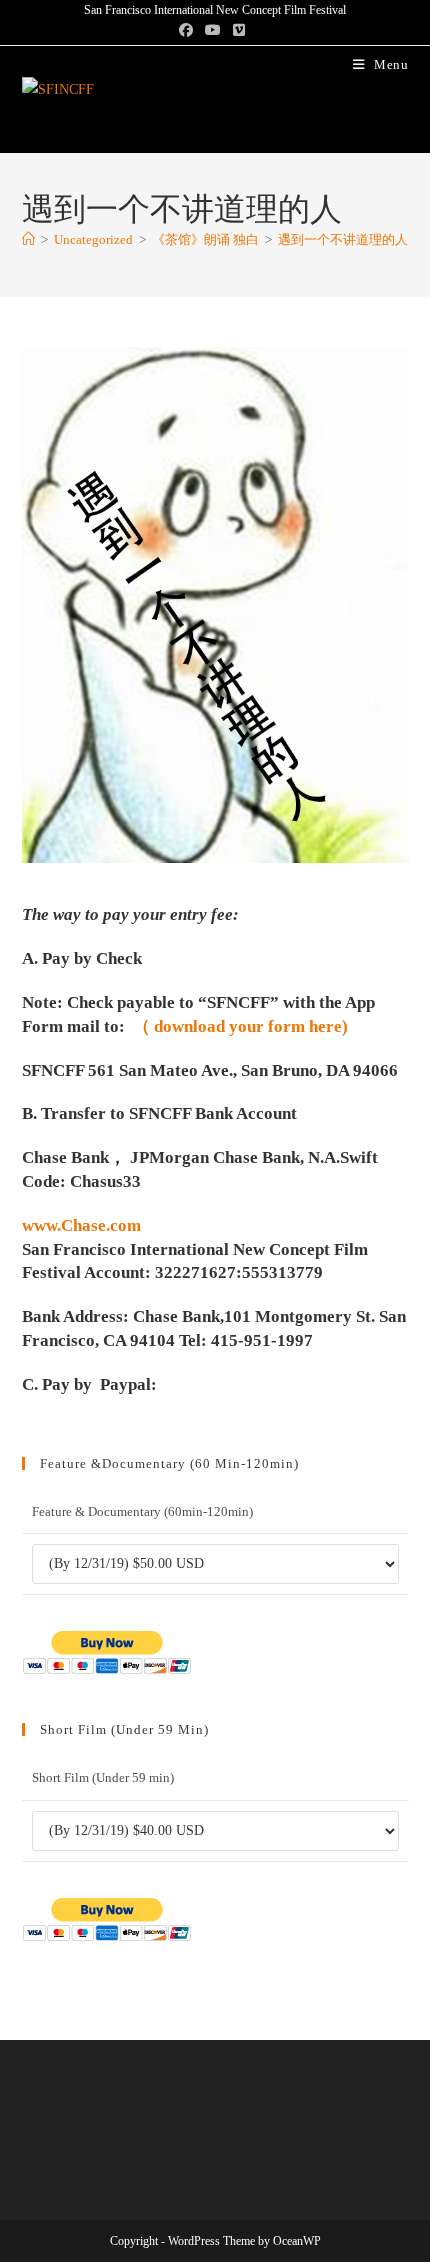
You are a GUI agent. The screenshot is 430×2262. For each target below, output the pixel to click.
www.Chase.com (81, 1225)
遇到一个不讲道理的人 (343, 239)
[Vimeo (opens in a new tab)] (239, 31)
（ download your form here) (240, 1026)
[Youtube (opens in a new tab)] (213, 31)
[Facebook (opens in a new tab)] (189, 31)
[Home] (28, 239)
